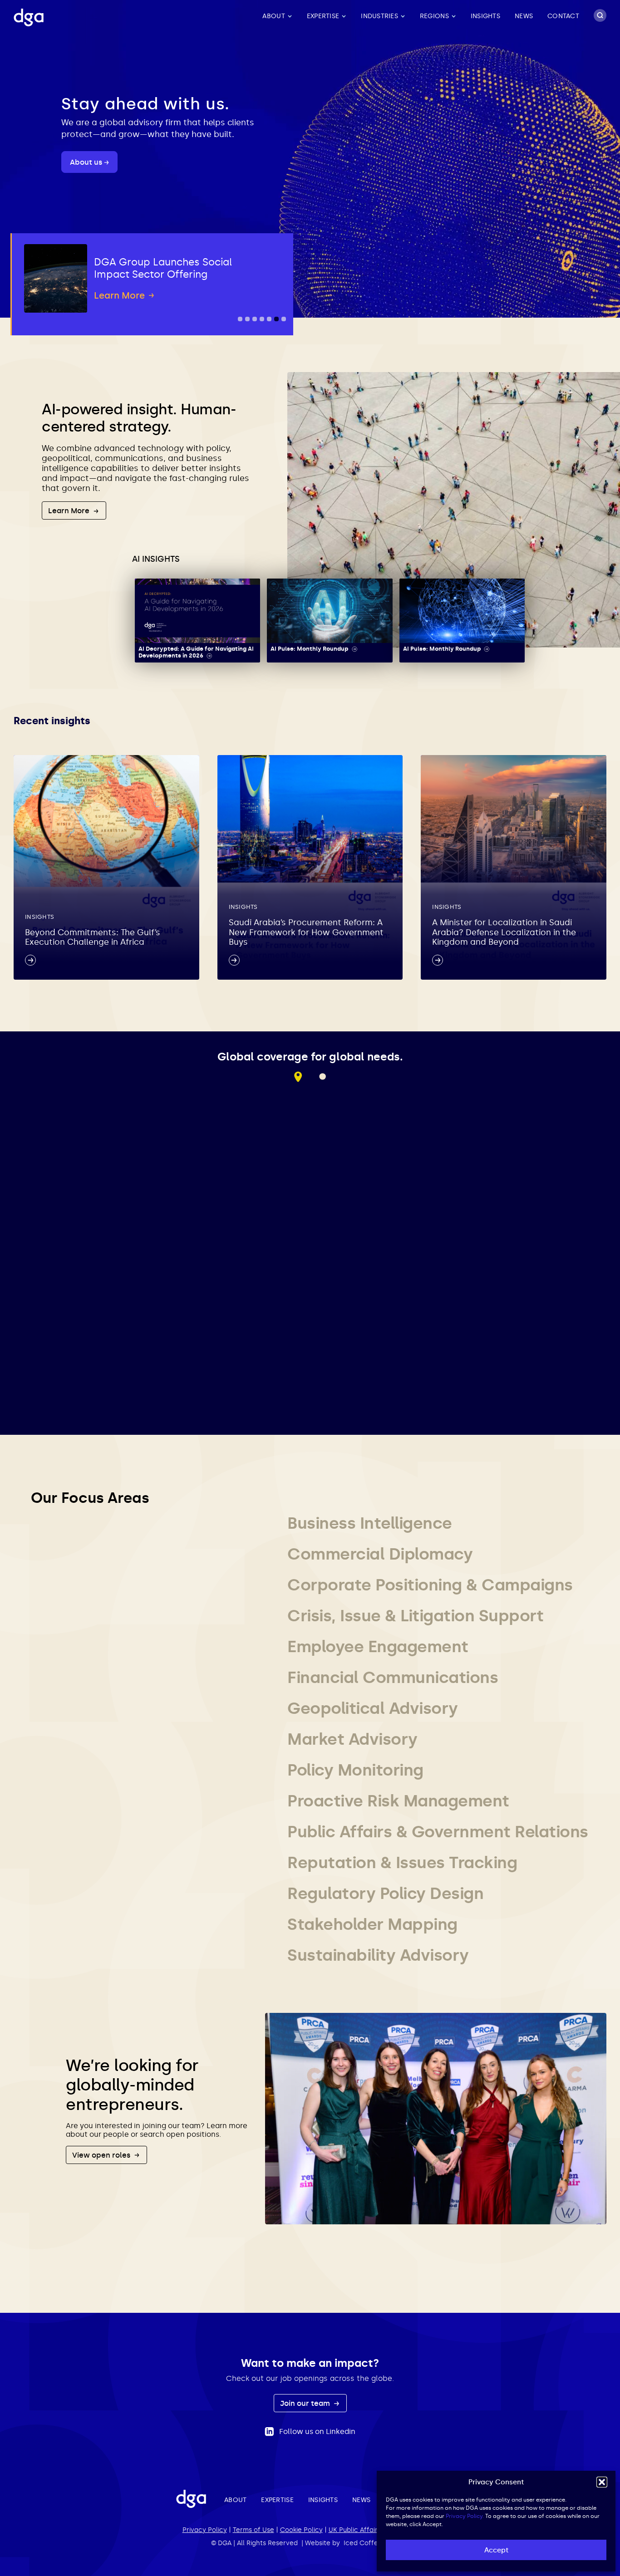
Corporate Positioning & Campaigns (430, 1585)
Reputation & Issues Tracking (402, 1862)
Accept (496, 2550)
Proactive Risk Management (398, 1801)
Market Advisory (352, 1739)
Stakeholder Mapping (372, 1924)
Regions (434, 16)
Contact (563, 16)
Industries (379, 16)
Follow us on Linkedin (317, 2431)
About (273, 16)
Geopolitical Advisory (373, 1708)
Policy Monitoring (355, 1770)
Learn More (70, 511)
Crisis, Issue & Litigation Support (415, 1616)
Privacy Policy (205, 2530)
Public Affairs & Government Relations (438, 1832)
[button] (602, 2482)
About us (87, 162)
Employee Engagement (378, 1646)
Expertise (323, 16)
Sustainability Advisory (378, 1955)
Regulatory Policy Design (385, 1893)
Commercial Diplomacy (380, 1554)
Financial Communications (393, 1677)
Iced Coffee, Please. (376, 2543)
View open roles (102, 2155)
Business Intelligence (370, 1523)
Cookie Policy (301, 2530)
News (524, 16)
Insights (485, 16)
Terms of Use (253, 2530)
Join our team (306, 2403)
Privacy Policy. (465, 2516)
